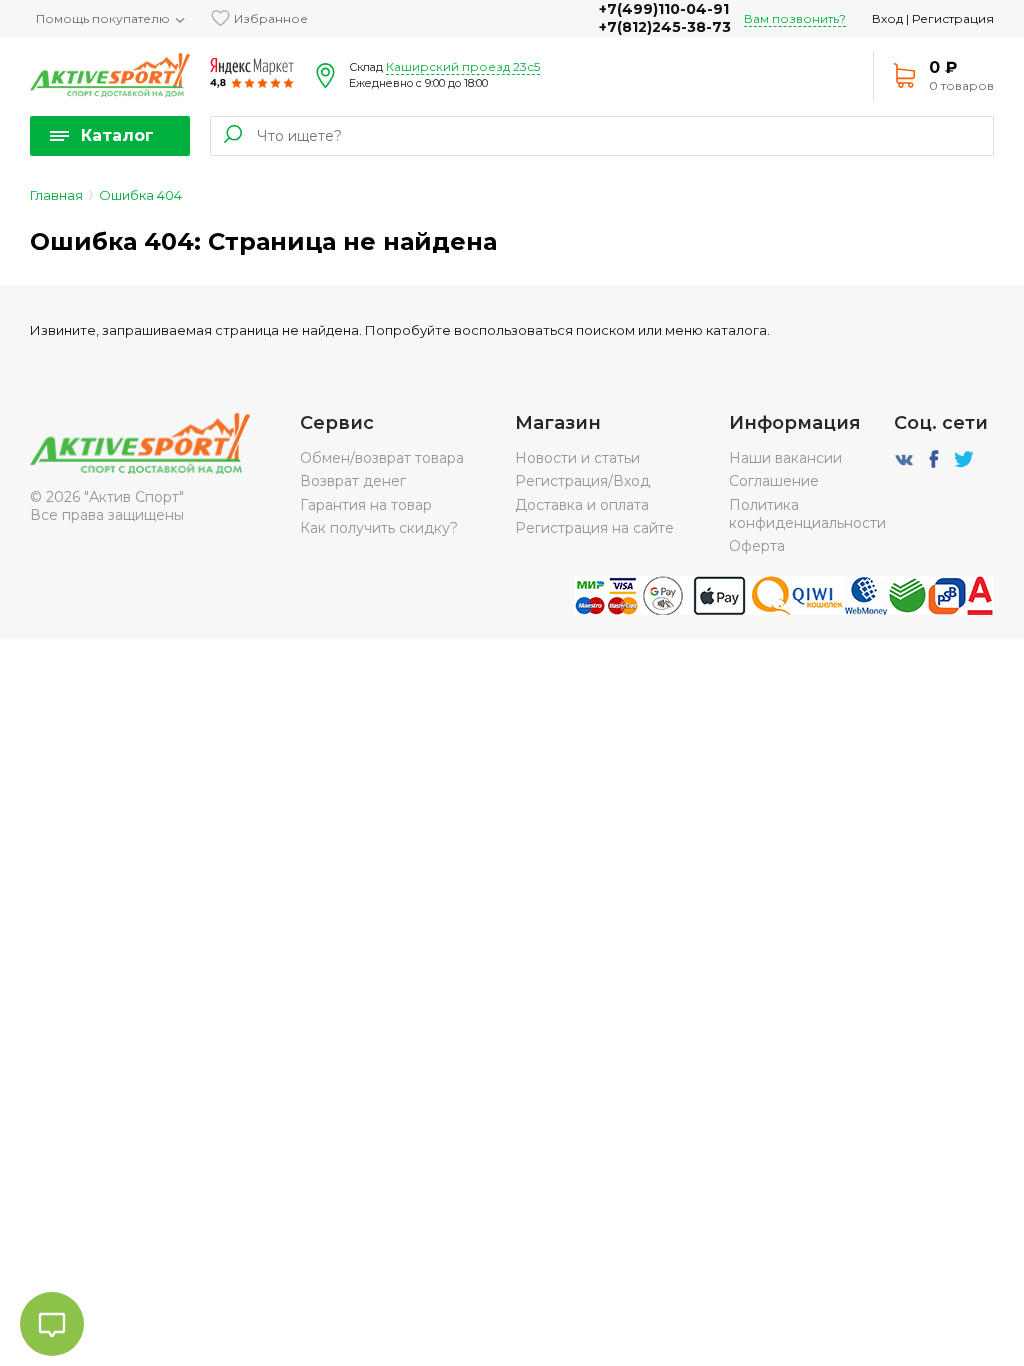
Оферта (757, 546)
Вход (887, 18)
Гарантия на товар (366, 505)
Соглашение (774, 481)
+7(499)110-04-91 (664, 9)
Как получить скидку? (379, 528)
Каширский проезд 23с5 (463, 66)
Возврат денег (353, 481)
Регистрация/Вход (582, 481)
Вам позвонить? (795, 18)
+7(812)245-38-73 (665, 27)
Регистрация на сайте (594, 528)
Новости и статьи (577, 458)
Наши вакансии (785, 458)
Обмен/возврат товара (382, 458)
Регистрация (953, 18)
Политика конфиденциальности (807, 514)
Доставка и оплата (582, 505)
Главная (56, 195)
